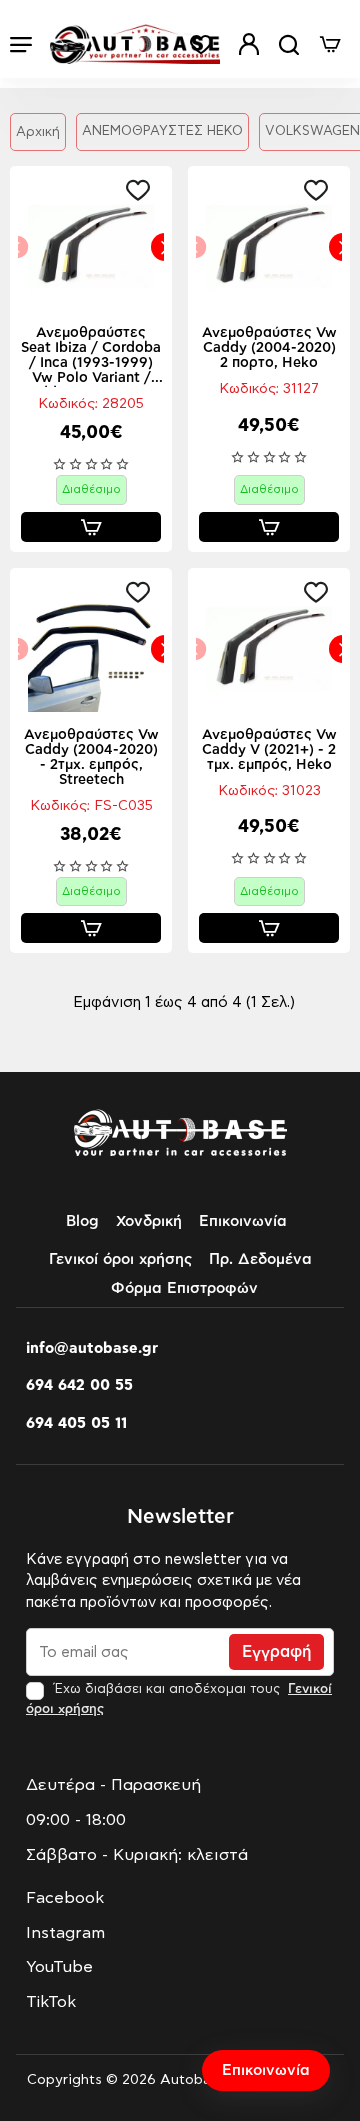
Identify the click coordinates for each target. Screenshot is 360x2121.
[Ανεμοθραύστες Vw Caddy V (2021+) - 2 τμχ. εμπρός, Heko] (269, 649)
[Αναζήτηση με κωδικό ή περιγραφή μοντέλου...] (289, 44)
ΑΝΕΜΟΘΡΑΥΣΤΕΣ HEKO (162, 131)
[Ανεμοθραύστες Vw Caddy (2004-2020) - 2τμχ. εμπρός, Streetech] (91, 649)
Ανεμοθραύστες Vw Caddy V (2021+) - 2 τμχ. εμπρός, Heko (269, 750)
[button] (143, 190)
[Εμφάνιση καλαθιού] (330, 44)
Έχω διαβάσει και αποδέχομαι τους (179, 1699)
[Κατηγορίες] (21, 44)
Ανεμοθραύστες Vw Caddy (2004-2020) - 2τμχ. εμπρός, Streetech (91, 757)
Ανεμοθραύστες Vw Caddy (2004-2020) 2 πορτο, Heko (269, 348)
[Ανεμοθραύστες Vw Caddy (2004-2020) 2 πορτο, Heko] (269, 247)
